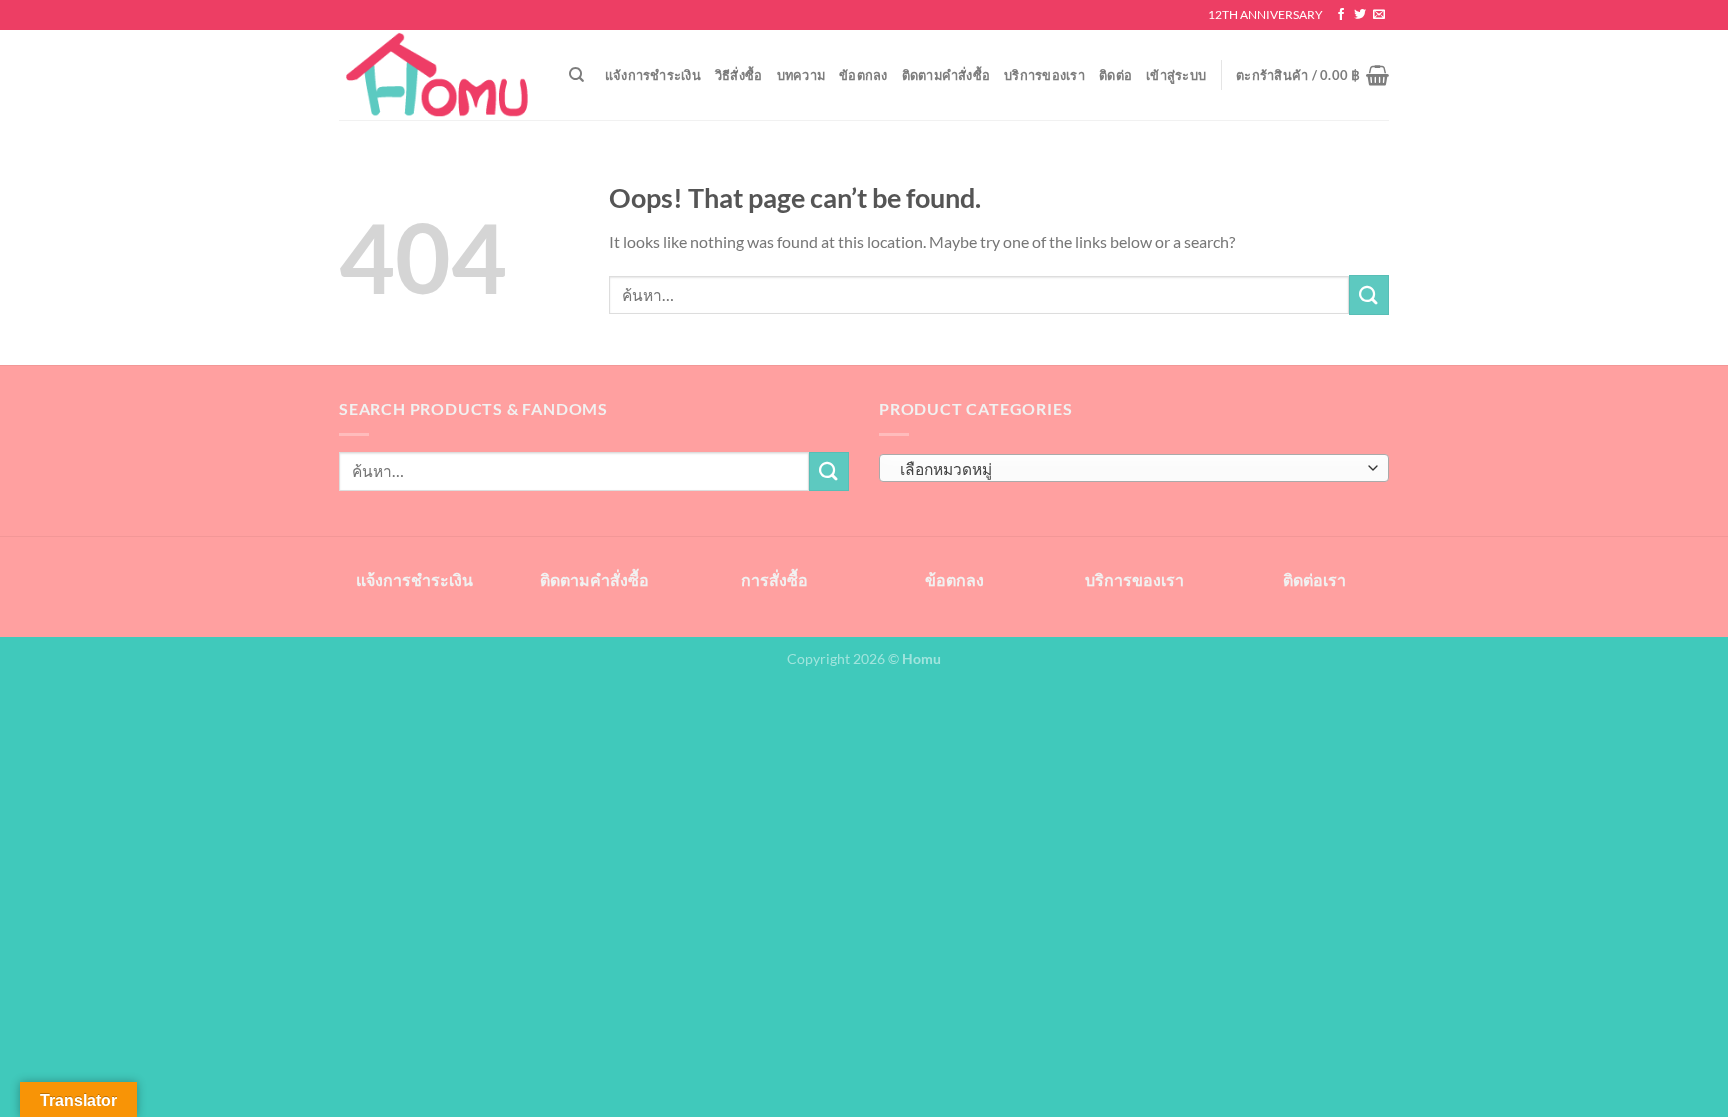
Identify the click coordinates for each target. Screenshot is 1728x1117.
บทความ (801, 75)
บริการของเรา (1044, 75)
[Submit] (1369, 294)
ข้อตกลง (863, 75)
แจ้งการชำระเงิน (653, 75)
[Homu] (439, 75)
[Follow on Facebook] (1341, 15)
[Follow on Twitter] (1360, 15)
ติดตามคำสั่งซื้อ (946, 75)
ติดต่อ (1115, 75)
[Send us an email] (1379, 15)
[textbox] (1129, 469)
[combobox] (1134, 468)
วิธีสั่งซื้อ (739, 75)
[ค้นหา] (576, 75)
